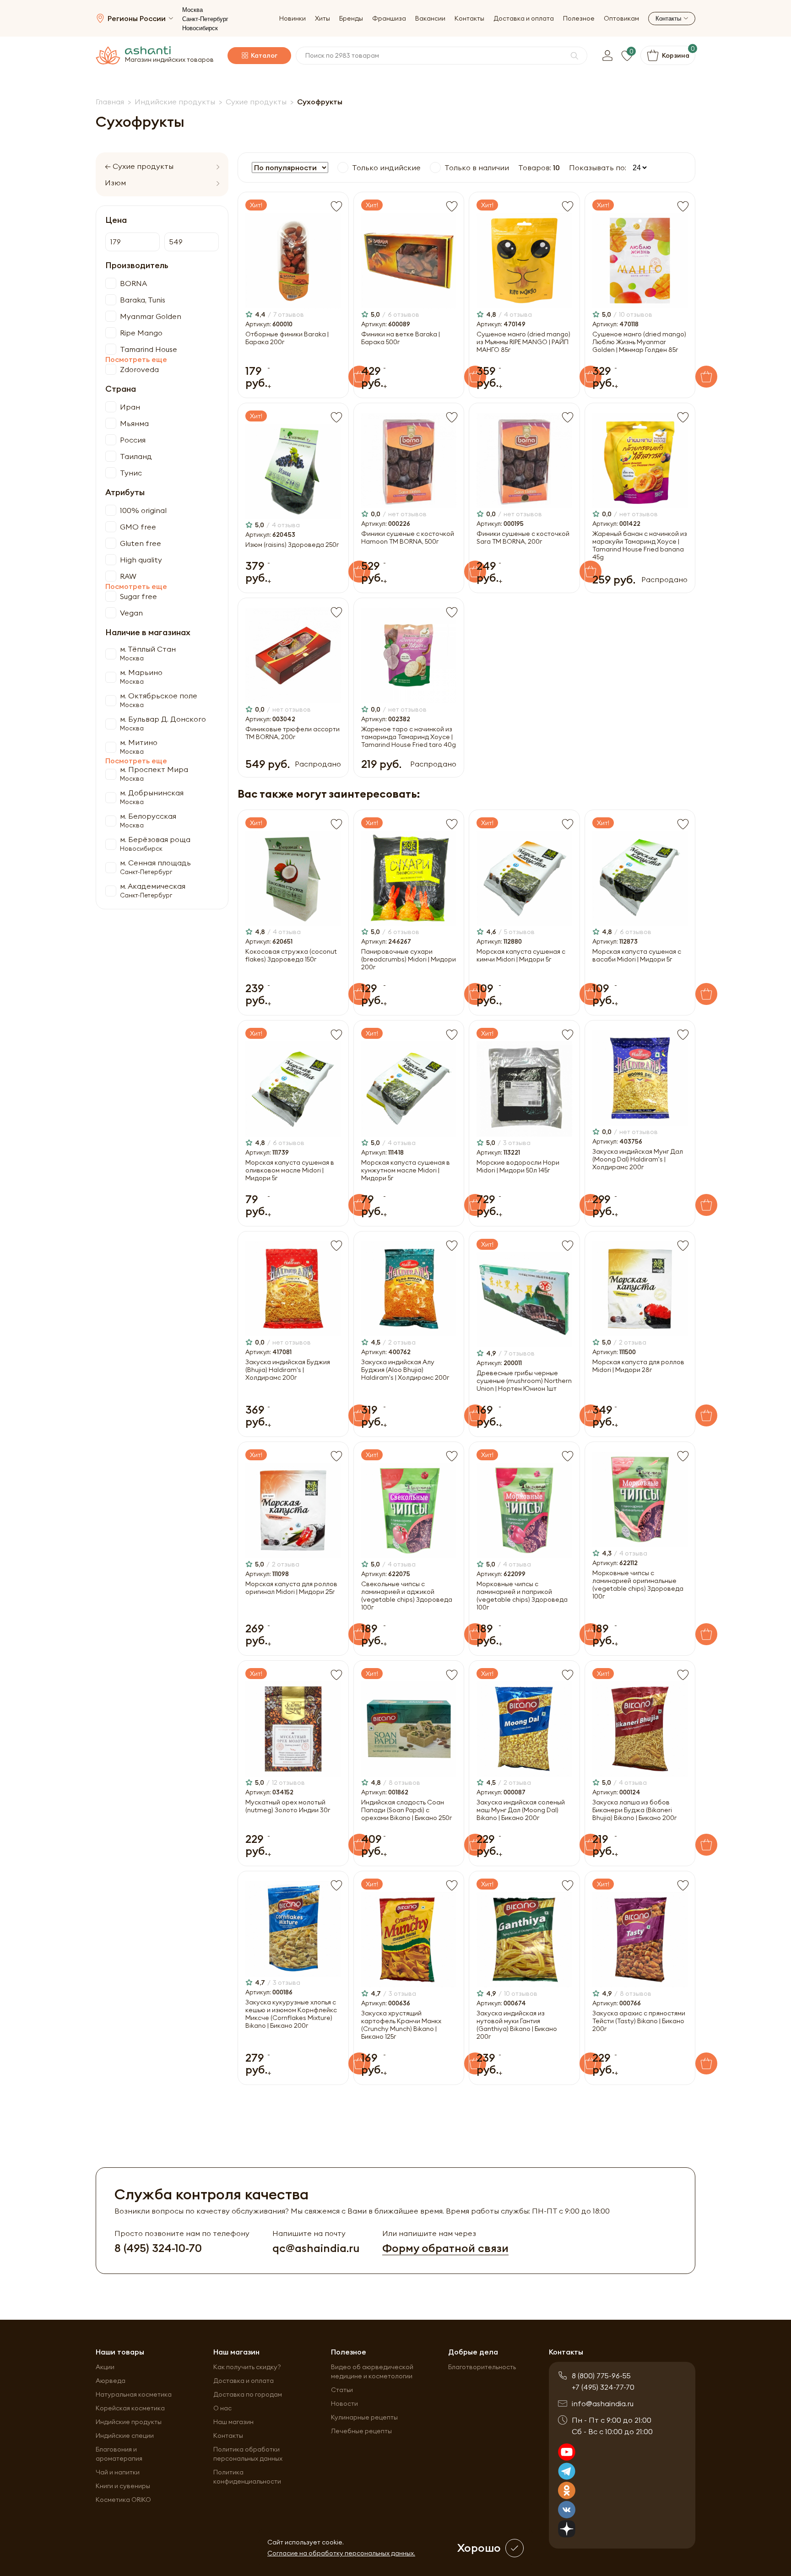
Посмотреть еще (136, 359)
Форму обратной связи (445, 2248)
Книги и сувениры (123, 2486)
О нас (222, 2408)
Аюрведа (111, 2381)
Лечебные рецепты (361, 2431)
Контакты (469, 19)
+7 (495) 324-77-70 (603, 2387)
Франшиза (389, 19)
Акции (105, 2367)
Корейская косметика (130, 2408)
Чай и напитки (118, 2472)
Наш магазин (233, 2422)
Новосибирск (200, 28)
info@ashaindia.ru (603, 2403)
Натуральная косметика (134, 2394)
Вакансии (430, 19)
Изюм (115, 183)
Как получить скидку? (247, 2367)
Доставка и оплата (524, 19)
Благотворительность (482, 2367)
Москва (192, 10)
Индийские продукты (129, 2422)
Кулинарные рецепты (364, 2417)
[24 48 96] (637, 168)
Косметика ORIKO (123, 2500)
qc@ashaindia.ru (316, 2248)
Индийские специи (125, 2436)
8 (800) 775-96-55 (601, 2376)
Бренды (351, 19)
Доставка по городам (248, 2394)
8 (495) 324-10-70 (158, 2248)
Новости (344, 2403)
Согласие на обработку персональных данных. (341, 2553)
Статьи (342, 2390)
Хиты (322, 19)
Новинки (293, 19)
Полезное (579, 19)
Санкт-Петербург (205, 19)
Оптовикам (621, 19)
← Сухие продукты (139, 166)
